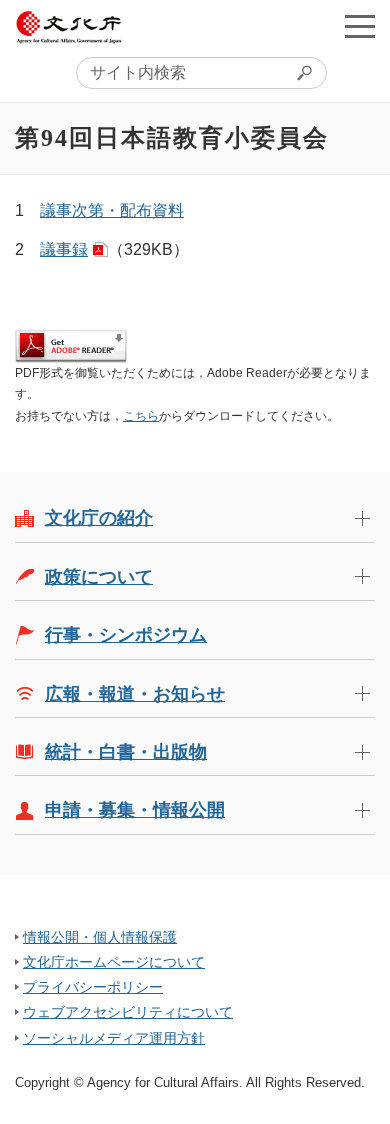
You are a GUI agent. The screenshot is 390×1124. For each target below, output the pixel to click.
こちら (141, 416)
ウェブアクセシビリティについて (128, 1012)
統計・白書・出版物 (126, 752)
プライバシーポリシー (93, 987)
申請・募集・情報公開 (135, 810)
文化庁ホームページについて (114, 962)
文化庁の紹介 (99, 518)
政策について (99, 577)
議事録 (64, 249)
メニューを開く (360, 26)
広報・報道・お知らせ (135, 694)
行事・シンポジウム (126, 635)
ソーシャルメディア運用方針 (114, 1038)
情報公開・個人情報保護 (100, 937)
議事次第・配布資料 (112, 210)
